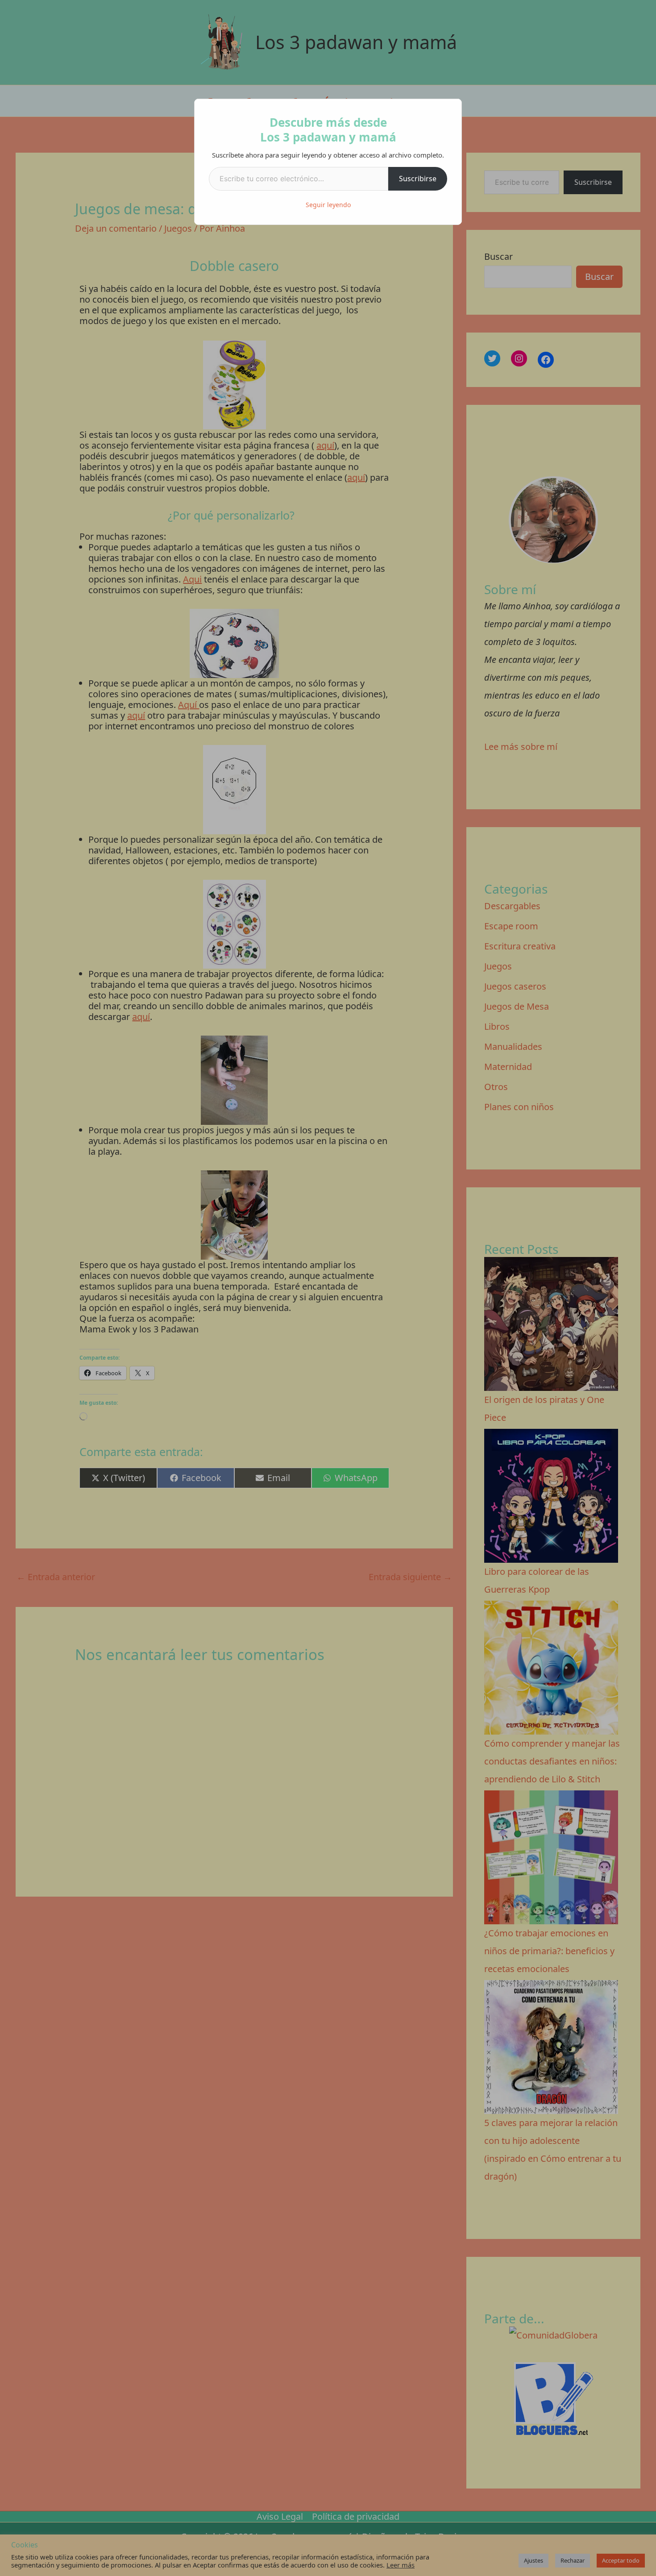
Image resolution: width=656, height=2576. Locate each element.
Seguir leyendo (328, 205)
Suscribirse (418, 179)
